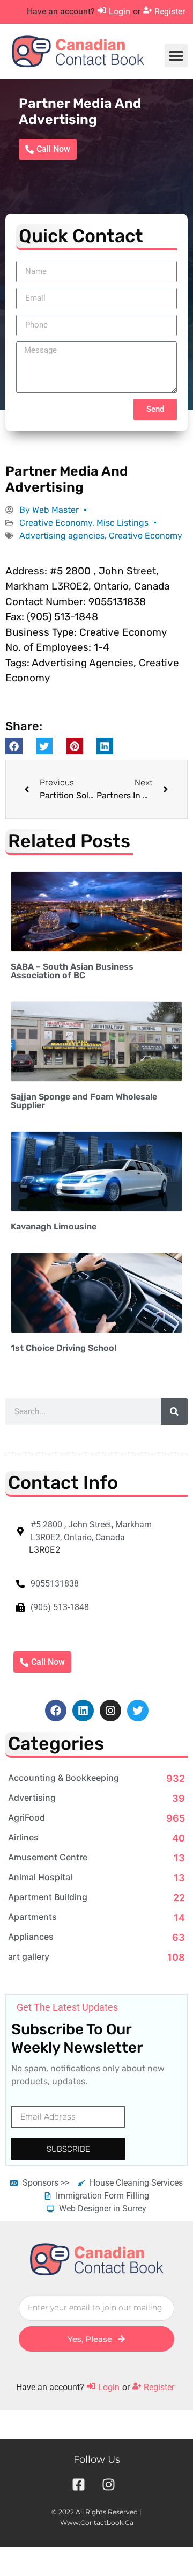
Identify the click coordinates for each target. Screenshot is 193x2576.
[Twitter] (138, 1711)
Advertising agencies (62, 536)
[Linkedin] (83, 1711)
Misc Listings (123, 523)
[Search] (174, 1411)
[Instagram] (110, 1711)
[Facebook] (56, 1711)
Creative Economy (56, 523)
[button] (176, 56)
